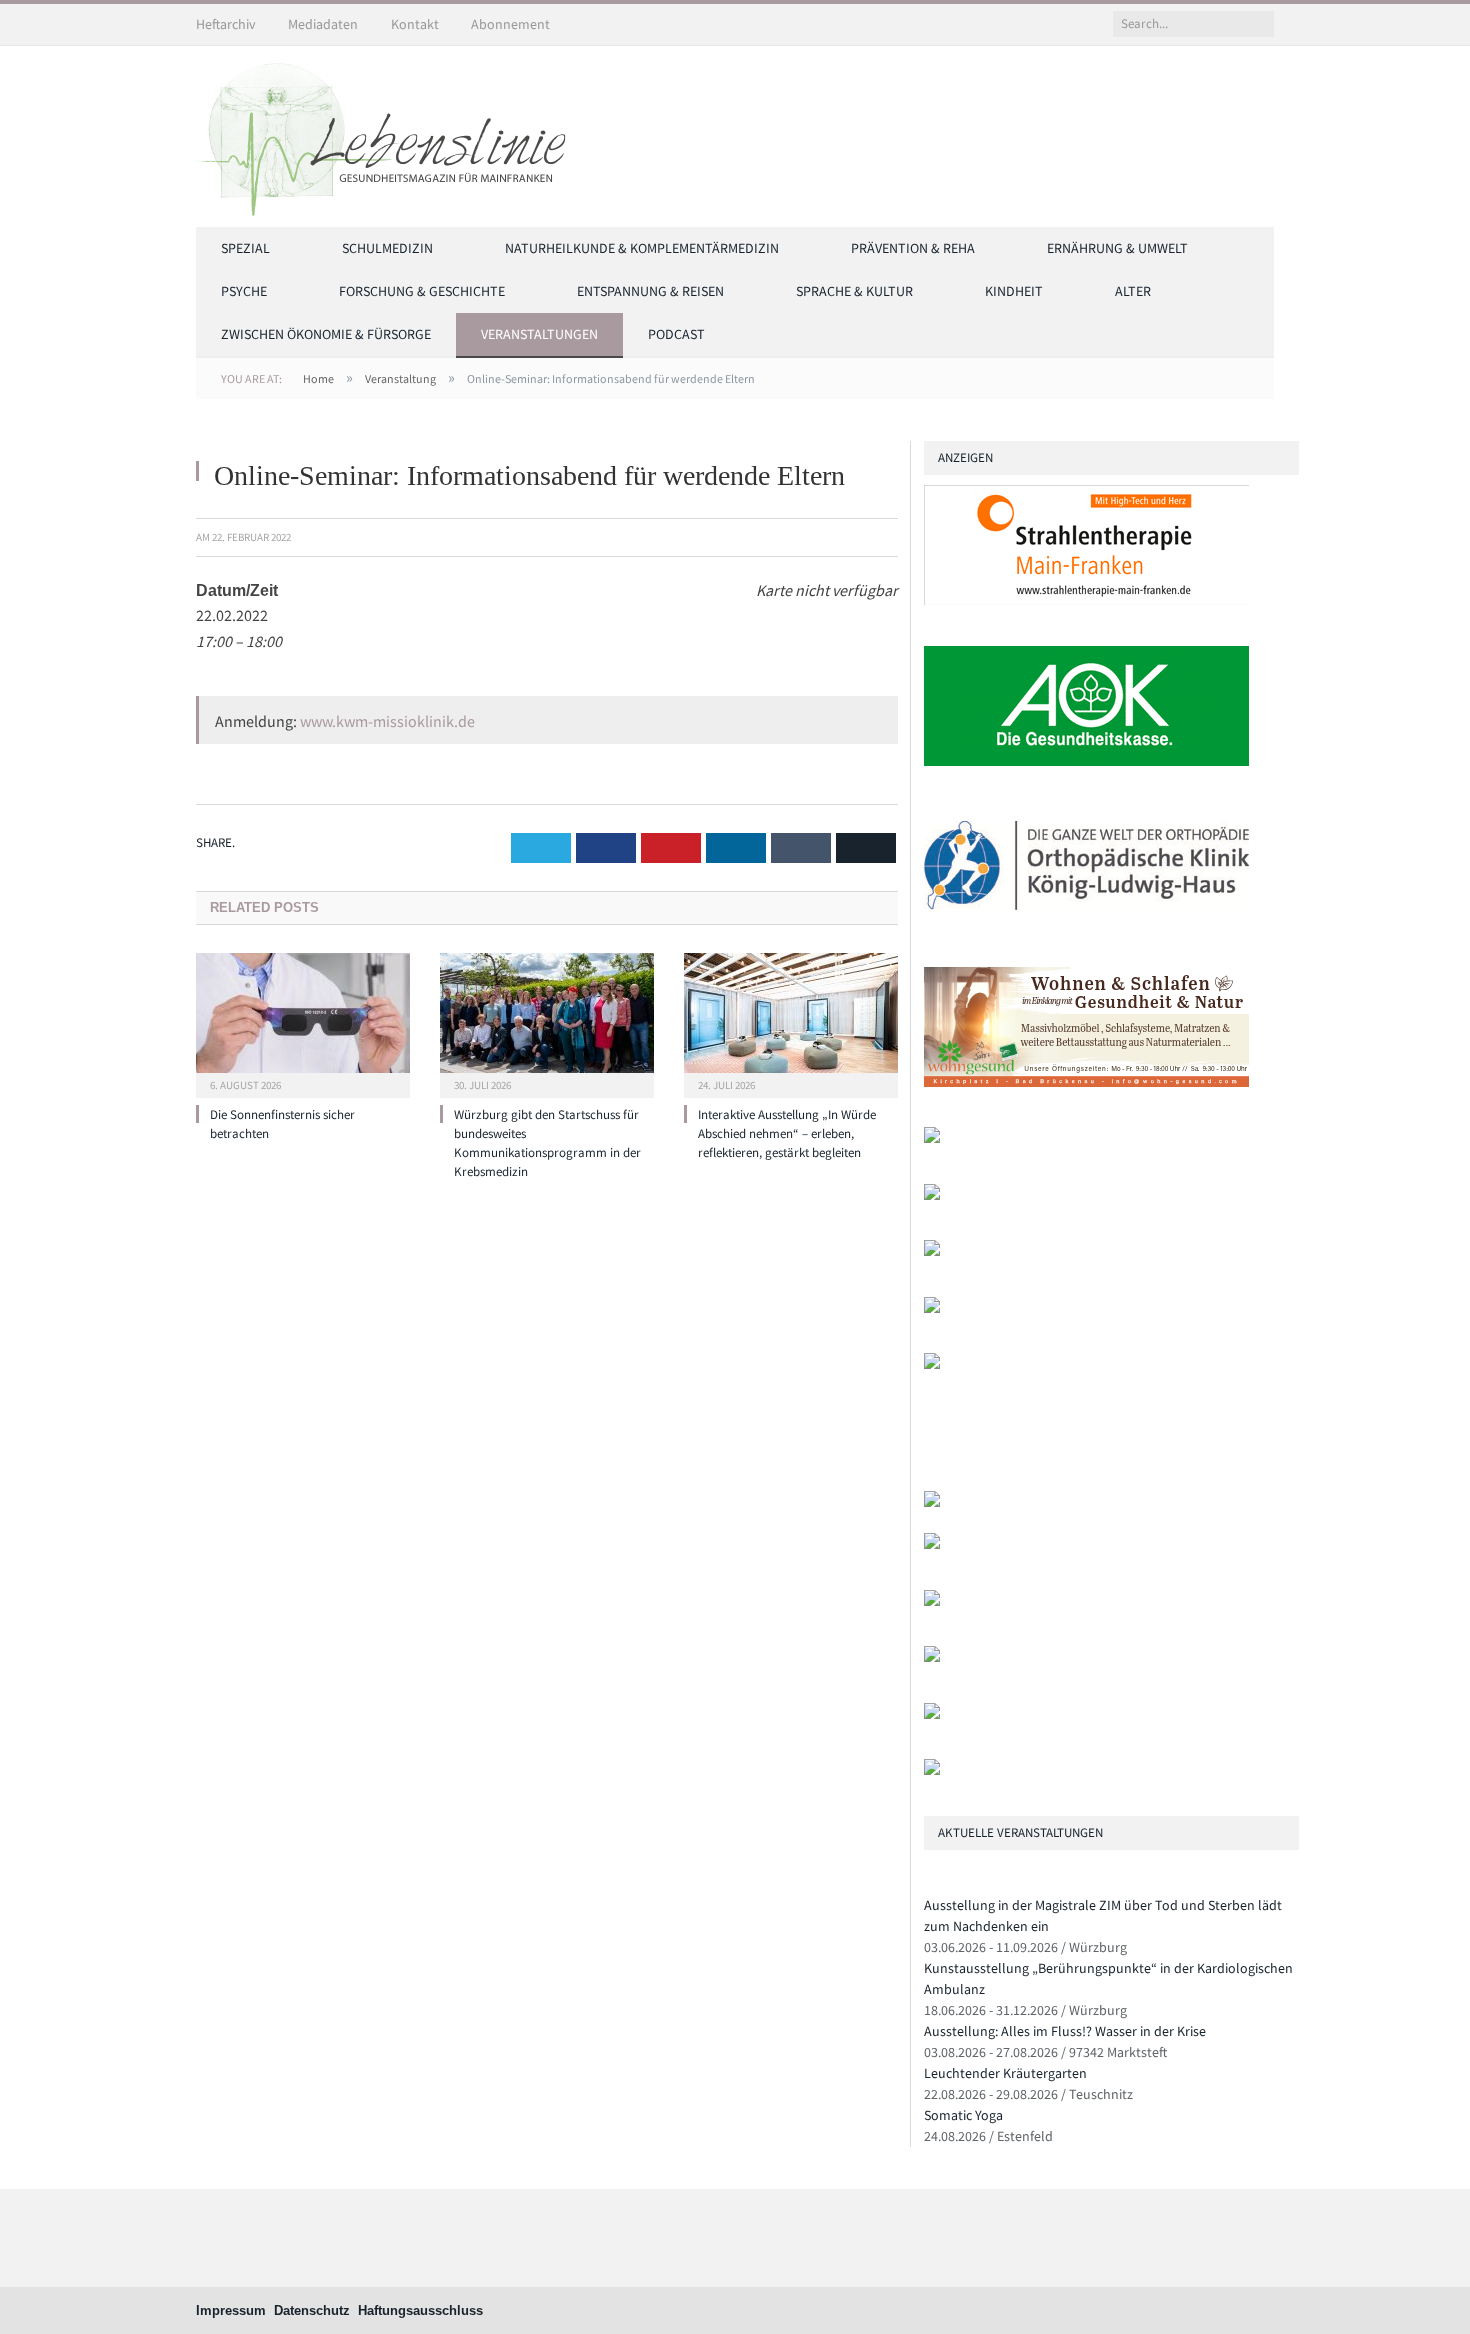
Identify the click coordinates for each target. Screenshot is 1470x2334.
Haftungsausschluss (420, 2310)
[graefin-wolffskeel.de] (932, 1251)
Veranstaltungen (539, 334)
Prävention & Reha (913, 248)
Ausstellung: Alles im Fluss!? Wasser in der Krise (1065, 2031)
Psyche (244, 291)
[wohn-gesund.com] (1086, 1082)
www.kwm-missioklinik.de (387, 721)
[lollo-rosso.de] (932, 1544)
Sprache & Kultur (854, 291)
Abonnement (510, 24)
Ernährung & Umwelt (1117, 248)
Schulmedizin (387, 248)
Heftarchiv (226, 24)
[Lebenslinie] (391, 133)
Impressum (231, 2310)
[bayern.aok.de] (1086, 761)
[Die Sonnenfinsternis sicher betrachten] (303, 1023)
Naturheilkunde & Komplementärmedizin (642, 248)
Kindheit (1014, 291)
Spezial (245, 248)
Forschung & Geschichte (422, 291)
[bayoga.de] (932, 1138)
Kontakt (415, 24)
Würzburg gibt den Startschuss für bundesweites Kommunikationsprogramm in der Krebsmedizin (547, 1143)
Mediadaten (323, 24)
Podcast (676, 334)
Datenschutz (312, 2310)
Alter (1133, 291)
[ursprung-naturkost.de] (932, 1657)
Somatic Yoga (963, 2115)
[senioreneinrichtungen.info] (932, 1714)
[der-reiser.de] (932, 1195)
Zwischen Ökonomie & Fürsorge (326, 334)
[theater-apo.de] (932, 1364)
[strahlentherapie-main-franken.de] (1086, 600)
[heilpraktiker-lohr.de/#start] (932, 1770)
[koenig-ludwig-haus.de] (1086, 921)
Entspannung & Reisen (650, 291)
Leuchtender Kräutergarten (1005, 2073)
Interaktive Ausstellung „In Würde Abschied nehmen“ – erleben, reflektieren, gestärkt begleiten (787, 1133)
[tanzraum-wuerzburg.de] (932, 1601)
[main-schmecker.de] (932, 1308)
